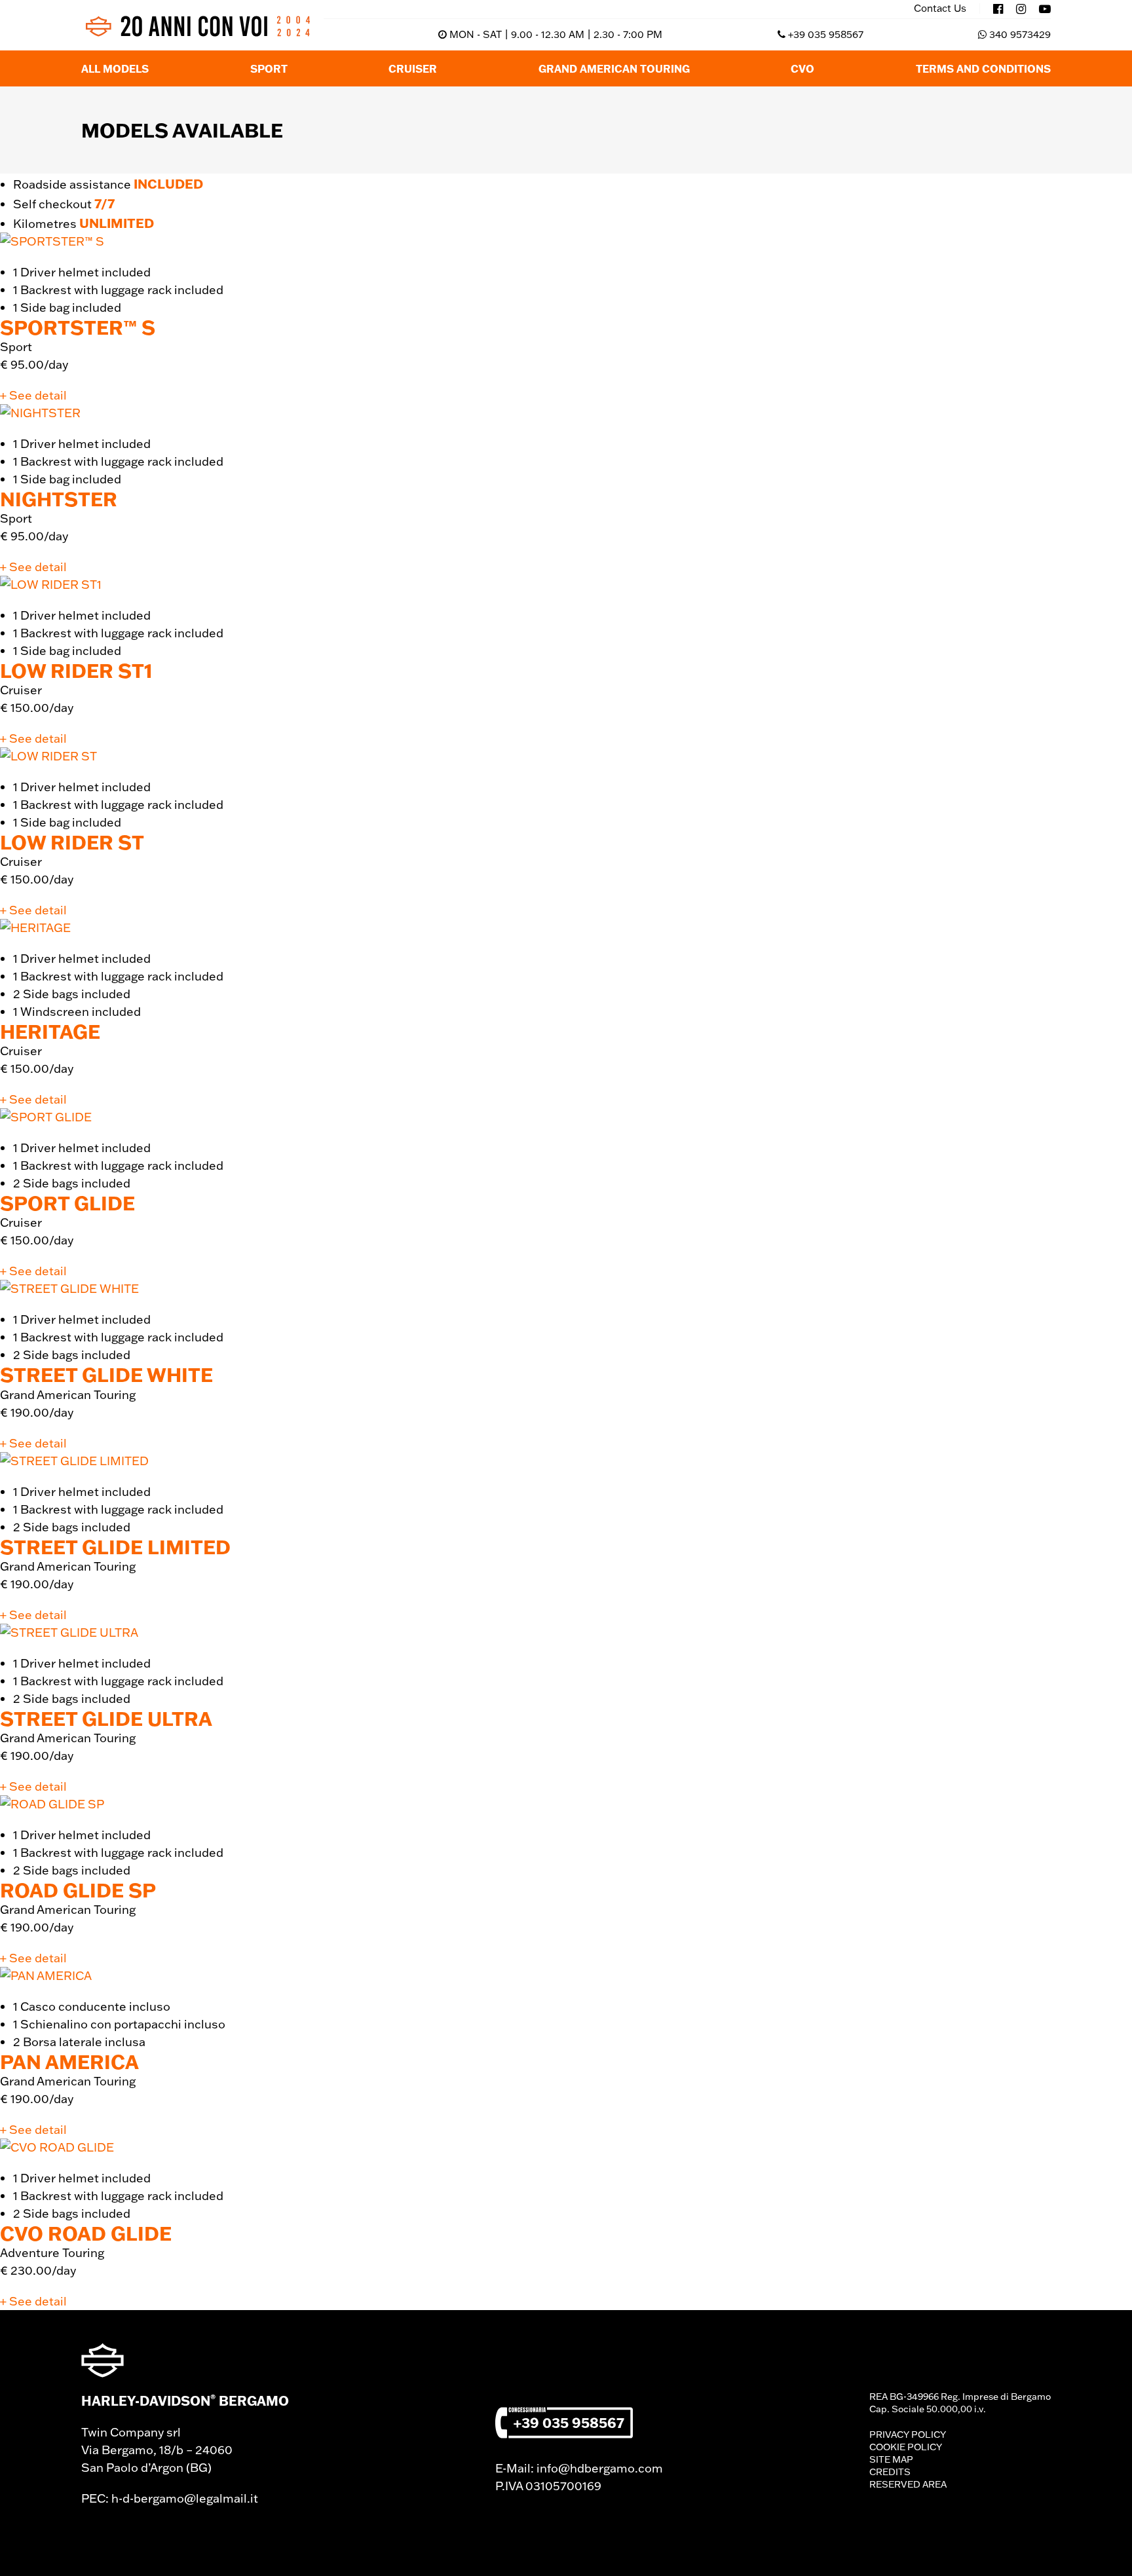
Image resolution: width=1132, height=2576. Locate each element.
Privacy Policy (908, 2435)
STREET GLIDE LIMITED (115, 1547)
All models (115, 68)
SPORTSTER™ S (78, 327)
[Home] (198, 26)
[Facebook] (998, 9)
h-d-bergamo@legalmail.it (185, 2498)
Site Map (891, 2459)
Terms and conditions (983, 68)
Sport (269, 68)
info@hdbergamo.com (600, 2468)
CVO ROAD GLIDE (86, 2233)
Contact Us (940, 9)
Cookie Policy (906, 2447)
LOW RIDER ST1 (76, 670)
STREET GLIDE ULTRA (106, 1718)
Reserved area (908, 2484)
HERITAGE (50, 1031)
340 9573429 (1020, 34)
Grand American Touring (614, 68)
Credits (890, 2472)
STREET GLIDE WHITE (106, 1374)
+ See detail (33, 395)
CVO (802, 68)
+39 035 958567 (826, 34)
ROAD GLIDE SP (78, 1890)
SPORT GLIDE (67, 1203)
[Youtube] (1045, 9)
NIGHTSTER (59, 499)
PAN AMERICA (69, 2062)
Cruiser (413, 68)
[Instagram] (1021, 9)
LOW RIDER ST (72, 842)
